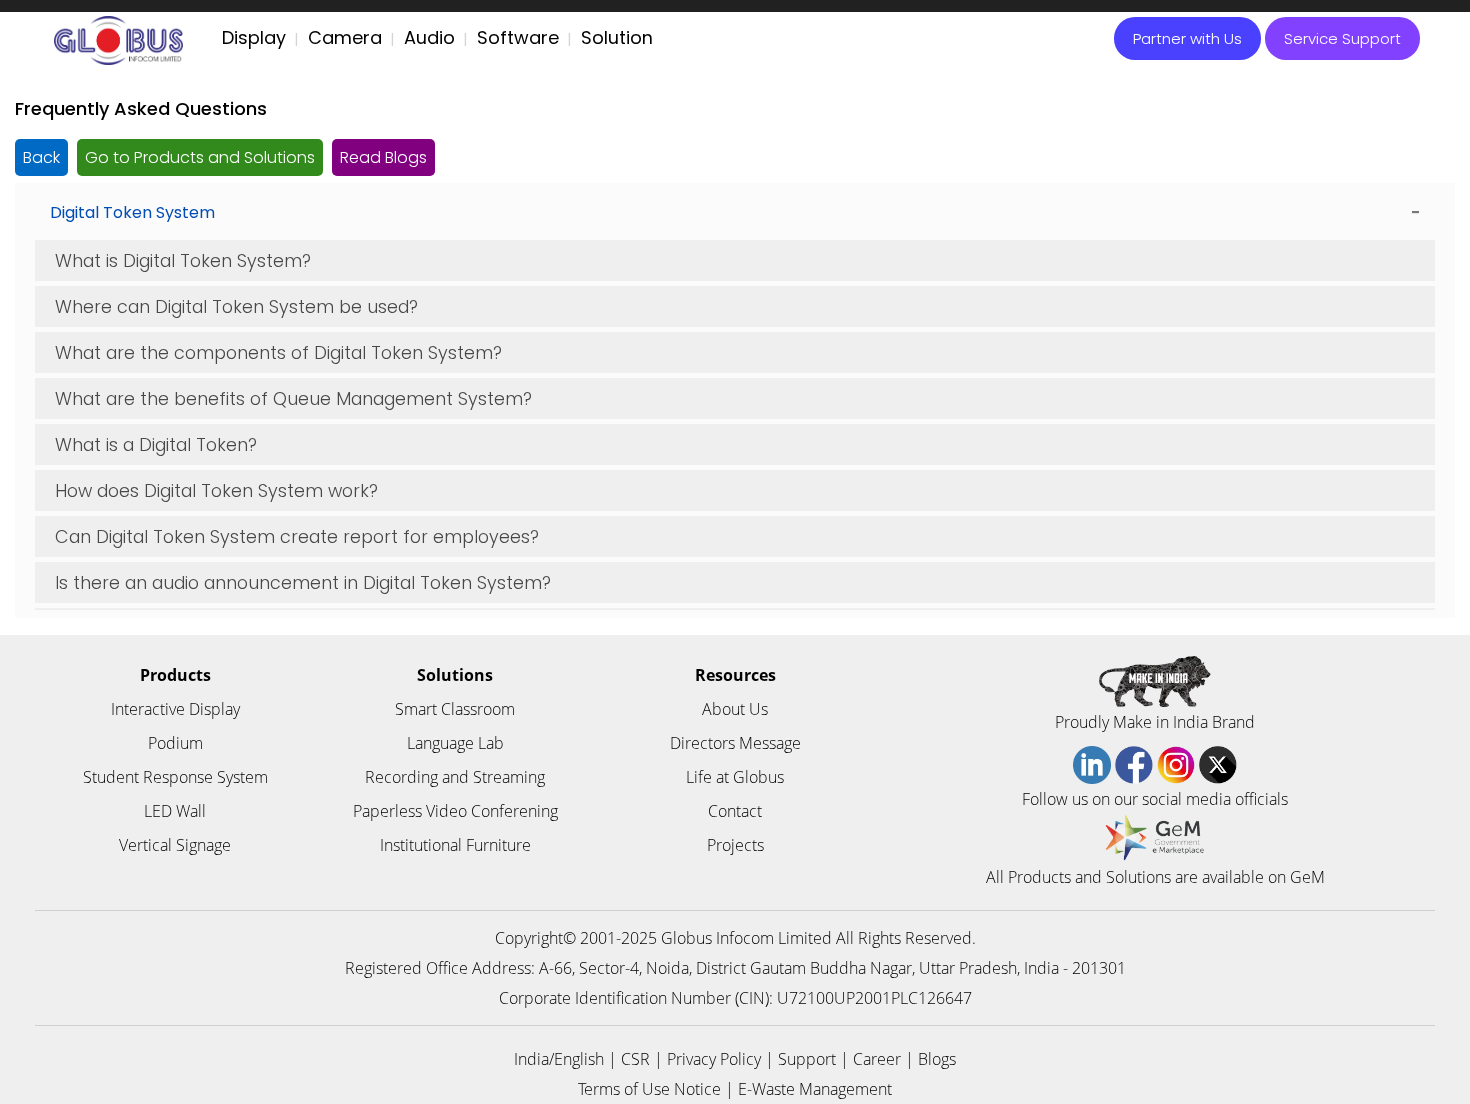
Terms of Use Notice (649, 1089)
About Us (735, 709)
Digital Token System (132, 212)
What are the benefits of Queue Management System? (293, 398)
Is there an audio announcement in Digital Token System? (303, 582)
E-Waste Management (815, 1089)
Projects (735, 845)
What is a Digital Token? (156, 444)
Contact (735, 811)
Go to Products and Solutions (200, 157)
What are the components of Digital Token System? (278, 352)
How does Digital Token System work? (216, 490)
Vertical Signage (175, 845)
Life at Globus (735, 777)
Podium (175, 743)
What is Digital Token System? (183, 260)
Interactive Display (175, 709)
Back (41, 157)
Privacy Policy (714, 1059)
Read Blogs (383, 157)
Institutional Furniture (455, 845)
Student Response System (175, 777)
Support (807, 1059)
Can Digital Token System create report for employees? (297, 536)
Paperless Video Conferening (455, 811)
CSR (635, 1059)
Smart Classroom (455, 709)
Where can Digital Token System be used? (236, 306)
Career (877, 1059)
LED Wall (175, 811)
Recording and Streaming (455, 777)
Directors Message (735, 743)
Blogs (937, 1059)
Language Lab (455, 743)
